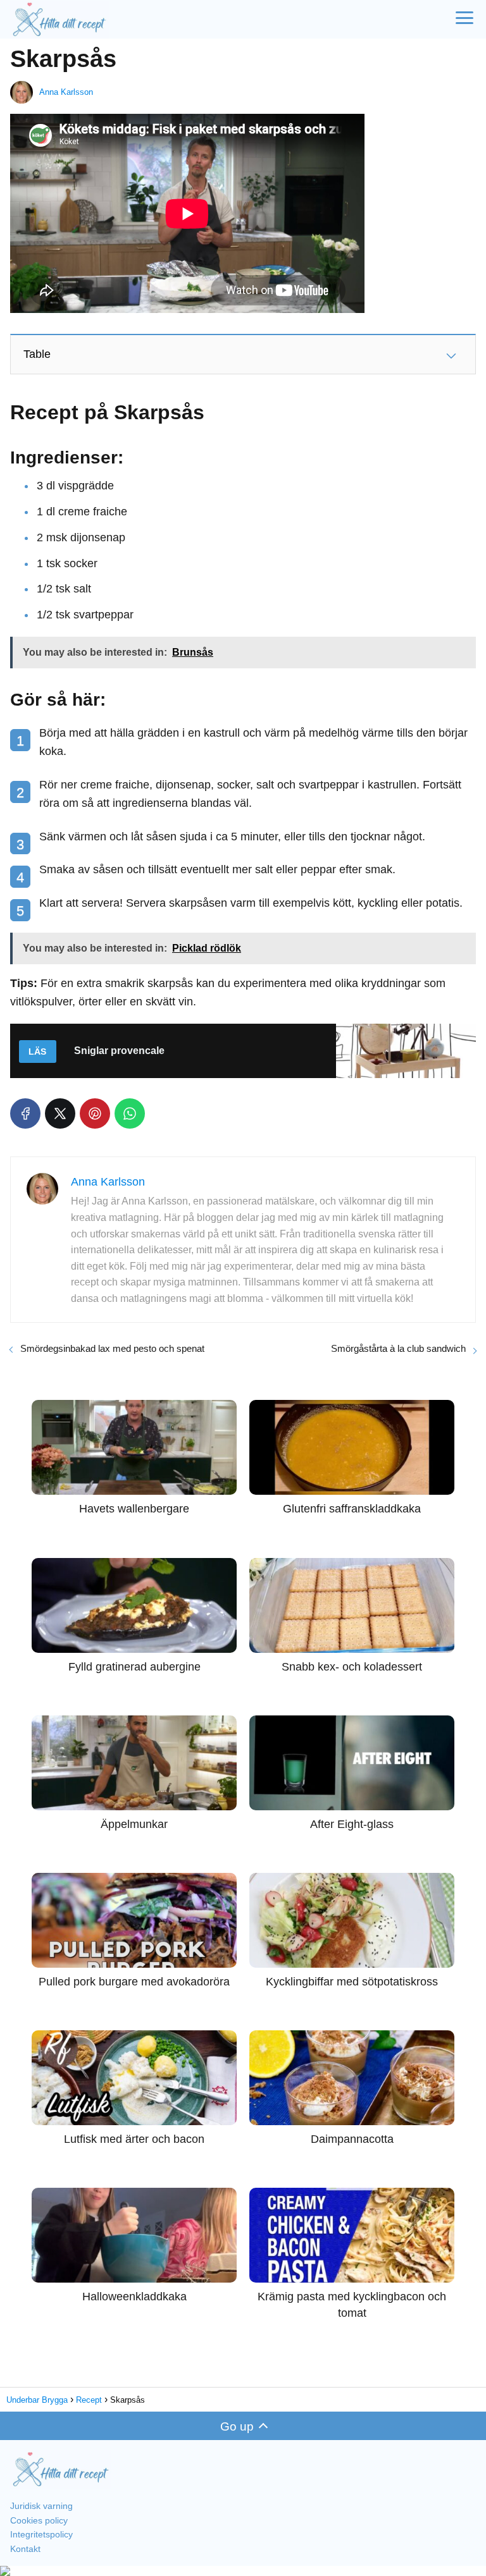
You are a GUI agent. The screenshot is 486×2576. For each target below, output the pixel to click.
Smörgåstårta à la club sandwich (398, 1348)
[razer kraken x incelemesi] (243, 2571)
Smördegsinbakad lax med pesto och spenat (112, 1348)
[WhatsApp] (130, 1113)
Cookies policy (39, 2520)
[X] (60, 1113)
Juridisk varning (41, 2506)
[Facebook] (25, 1113)
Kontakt (25, 2549)
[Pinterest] (95, 1113)
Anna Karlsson (66, 92)
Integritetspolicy (41, 2534)
